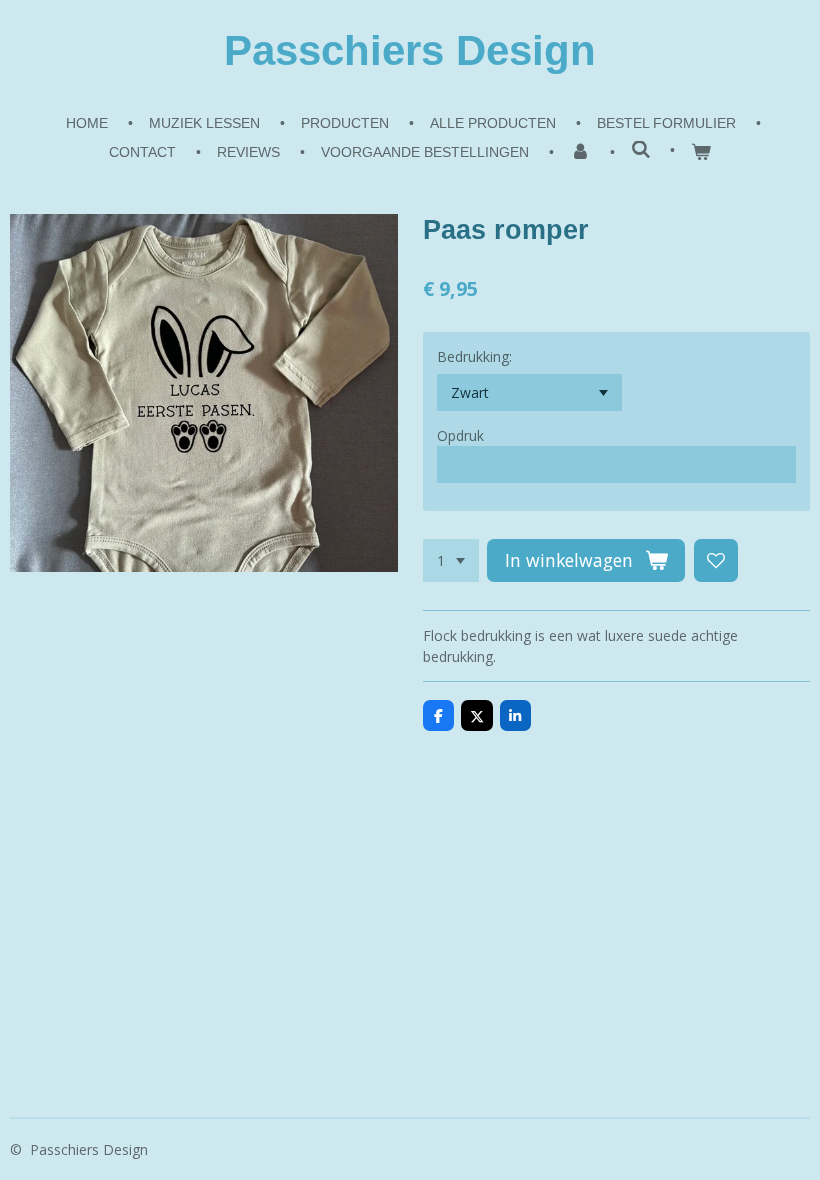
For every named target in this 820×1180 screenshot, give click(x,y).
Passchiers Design (410, 50)
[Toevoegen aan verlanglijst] (716, 561)
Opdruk (460, 435)
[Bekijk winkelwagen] (701, 152)
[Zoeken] (641, 150)
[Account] (580, 152)
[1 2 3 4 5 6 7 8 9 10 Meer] (451, 561)
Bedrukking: (474, 356)
